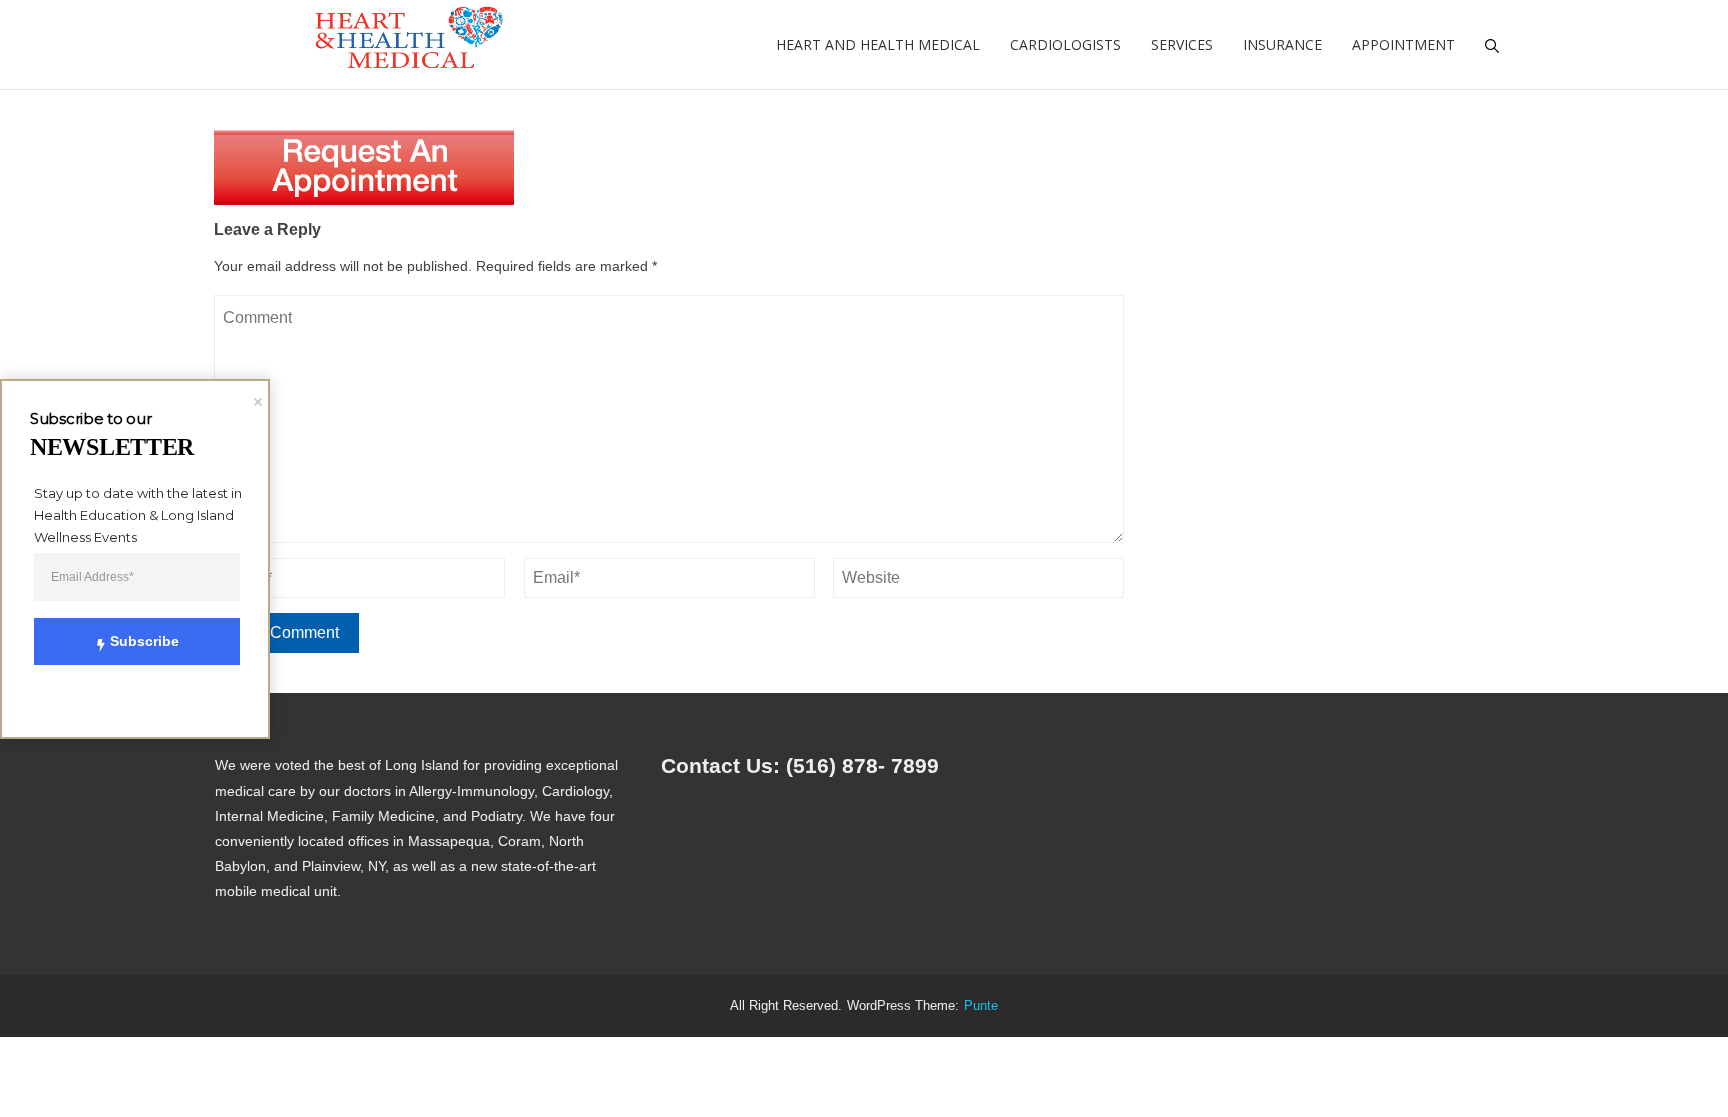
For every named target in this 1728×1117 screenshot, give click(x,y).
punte (981, 1006)
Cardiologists (1065, 44)
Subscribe (144, 641)
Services (1182, 44)
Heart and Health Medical (878, 44)
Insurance (1282, 44)
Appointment (1403, 44)
